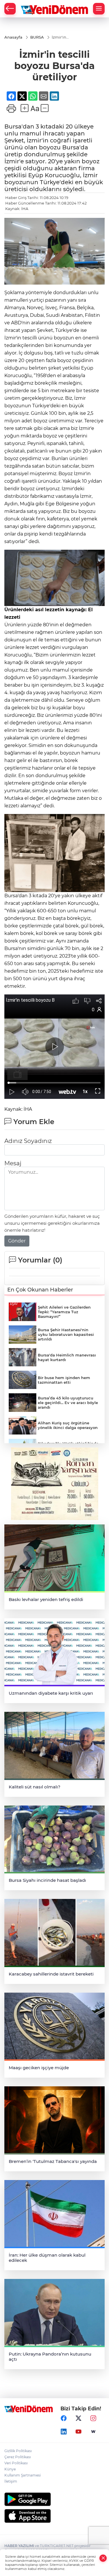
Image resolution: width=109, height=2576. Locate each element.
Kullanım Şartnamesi (23, 2475)
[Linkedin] (64, 2432)
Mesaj (13, 1163)
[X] (78, 2418)
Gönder (17, 1241)
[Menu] (99, 9)
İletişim (11, 2481)
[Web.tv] (93, 2432)
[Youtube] (78, 2432)
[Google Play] (54, 2499)
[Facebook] (64, 2418)
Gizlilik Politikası (18, 2451)
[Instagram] (93, 2418)
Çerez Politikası (18, 2457)
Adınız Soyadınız (28, 1141)
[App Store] (54, 2516)
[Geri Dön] (10, 9)
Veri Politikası (16, 2463)
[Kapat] (103, 2558)
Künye (10, 2469)
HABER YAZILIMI (19, 2546)
